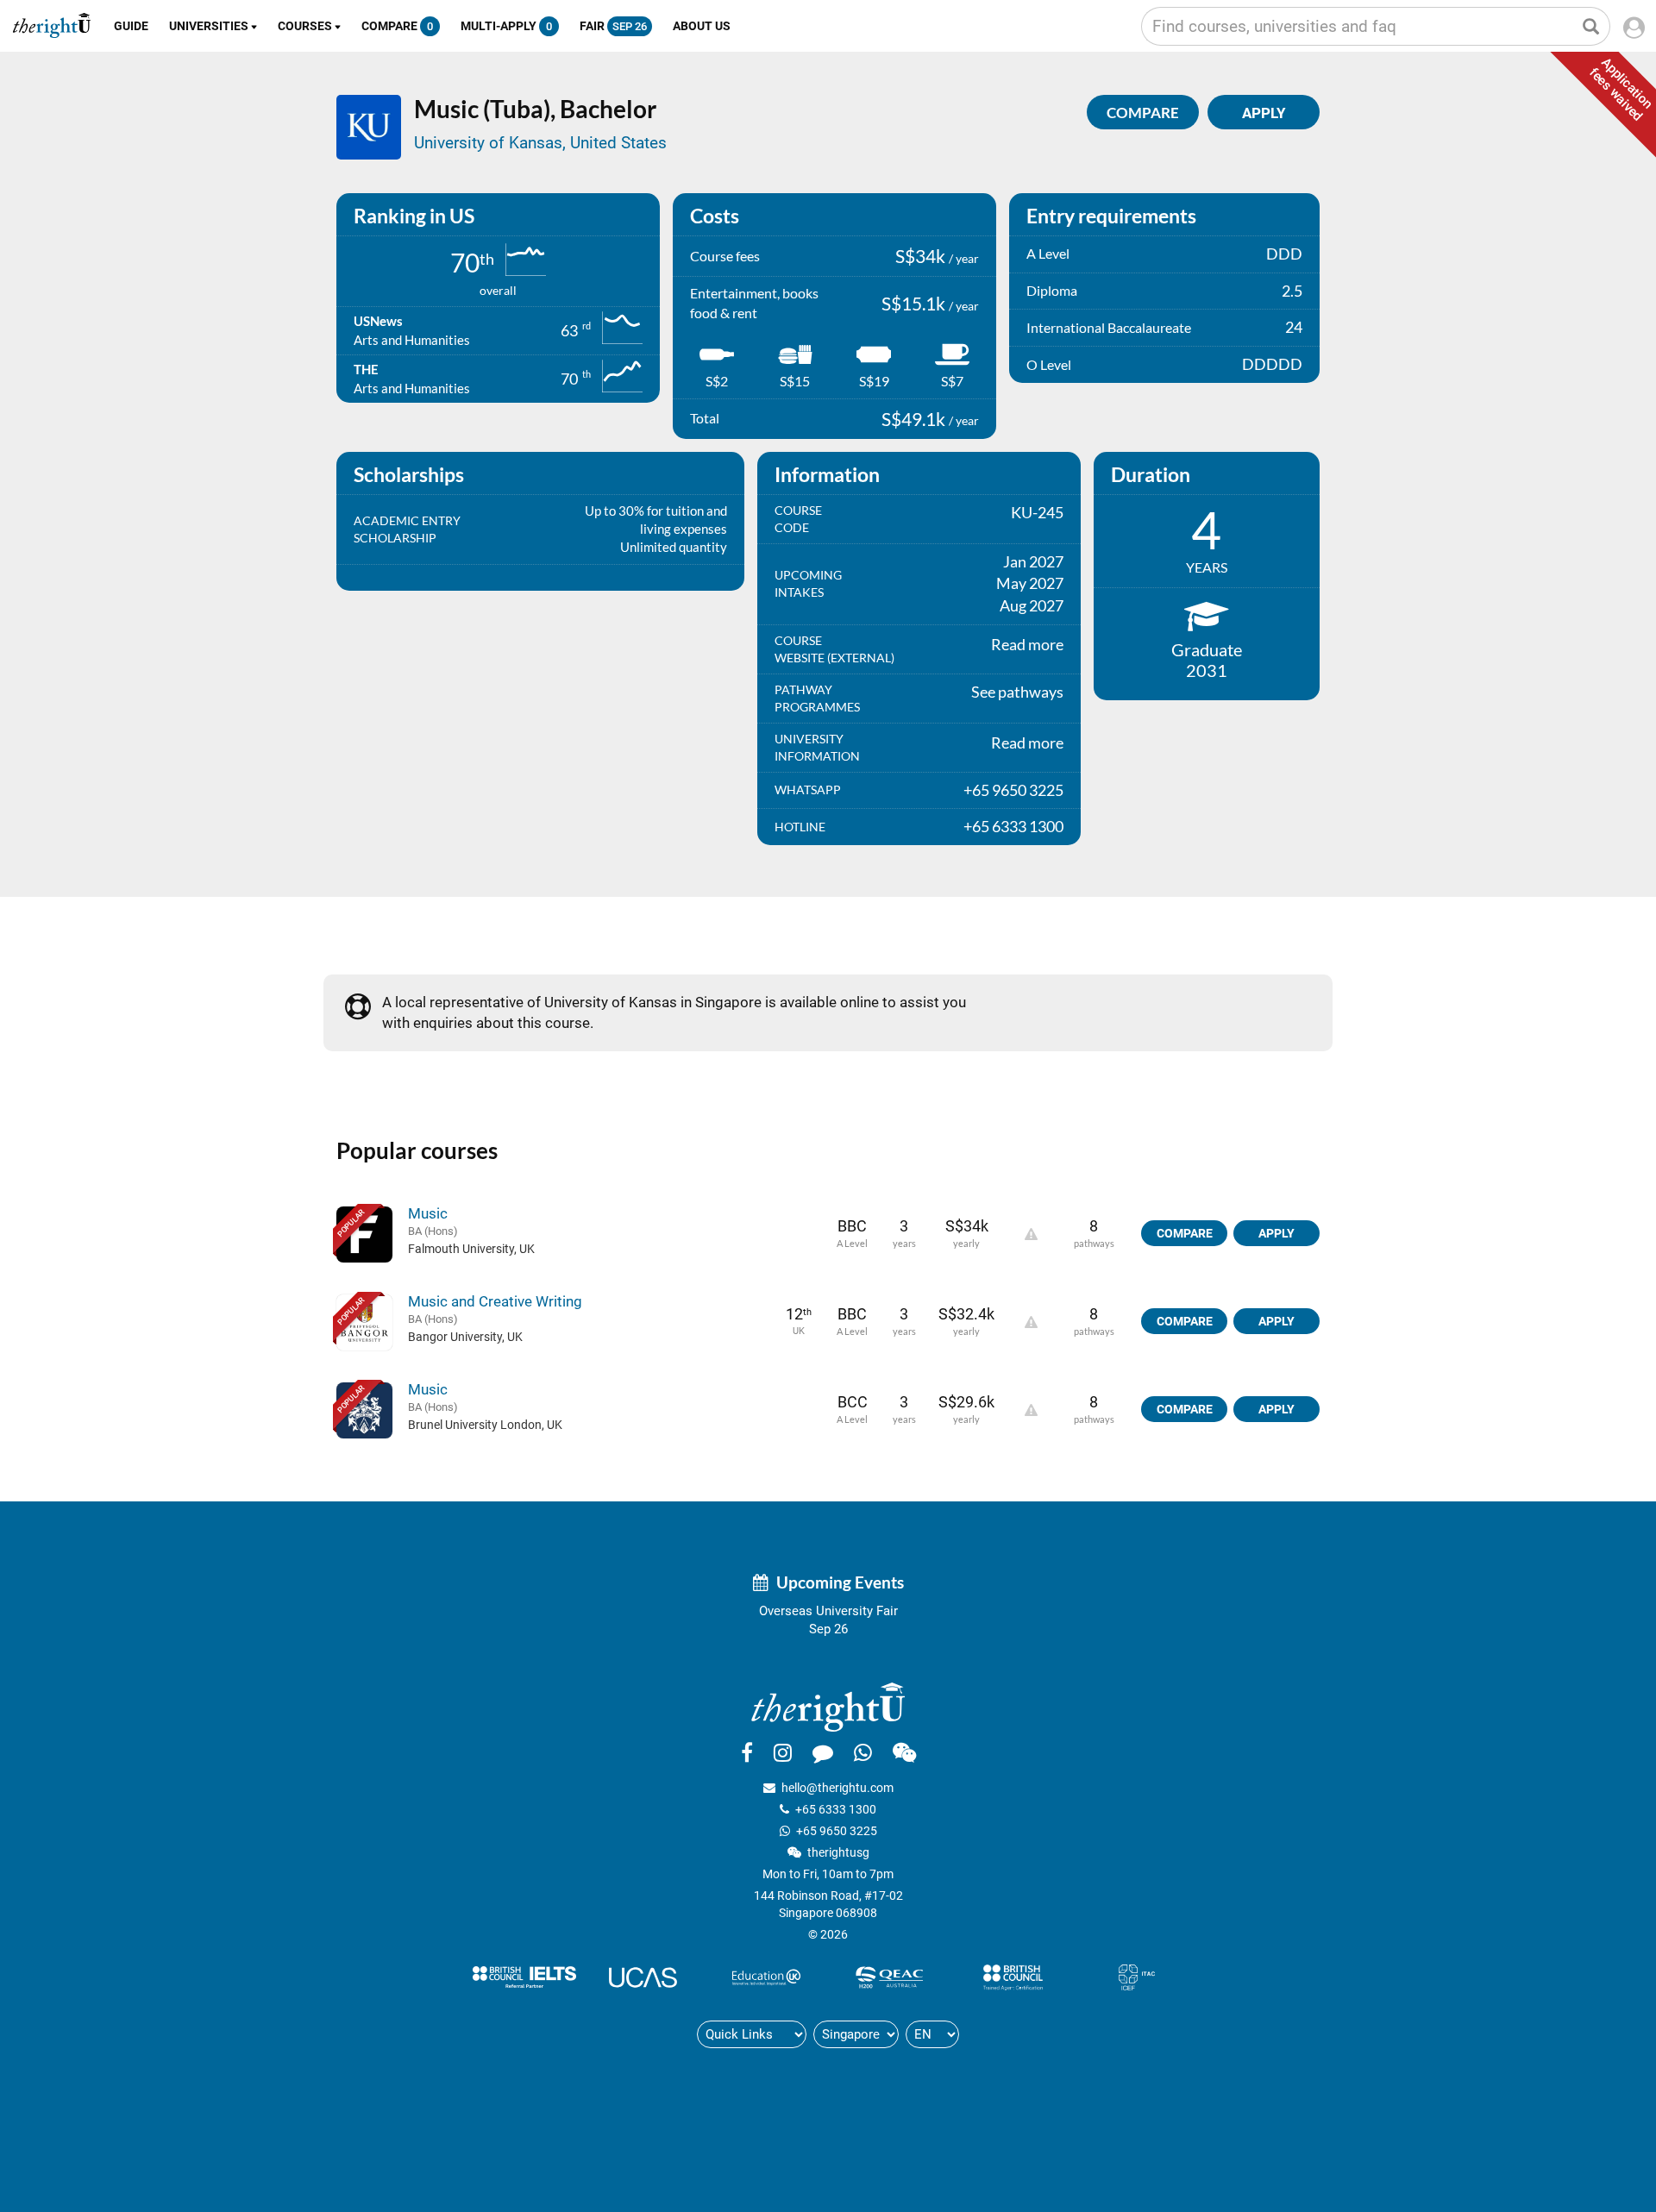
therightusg (838, 1852)
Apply (1276, 1233)
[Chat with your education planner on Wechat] (904, 1752)
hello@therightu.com (837, 1788)
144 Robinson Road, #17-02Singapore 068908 (828, 1904)
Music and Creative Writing (495, 1301)
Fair (613, 26)
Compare (397, 26)
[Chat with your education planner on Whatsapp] (863, 1752)
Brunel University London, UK (485, 1425)
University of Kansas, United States (540, 143)
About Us (702, 26)
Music (428, 1213)
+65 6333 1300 (836, 1809)
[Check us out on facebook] (747, 1752)
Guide (131, 26)
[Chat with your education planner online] (823, 1752)
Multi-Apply (506, 26)
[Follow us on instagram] (783, 1752)
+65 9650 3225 (837, 1831)
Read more (1027, 644)
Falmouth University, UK (471, 1249)
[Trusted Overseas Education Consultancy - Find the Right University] (828, 1706)
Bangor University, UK (465, 1337)
